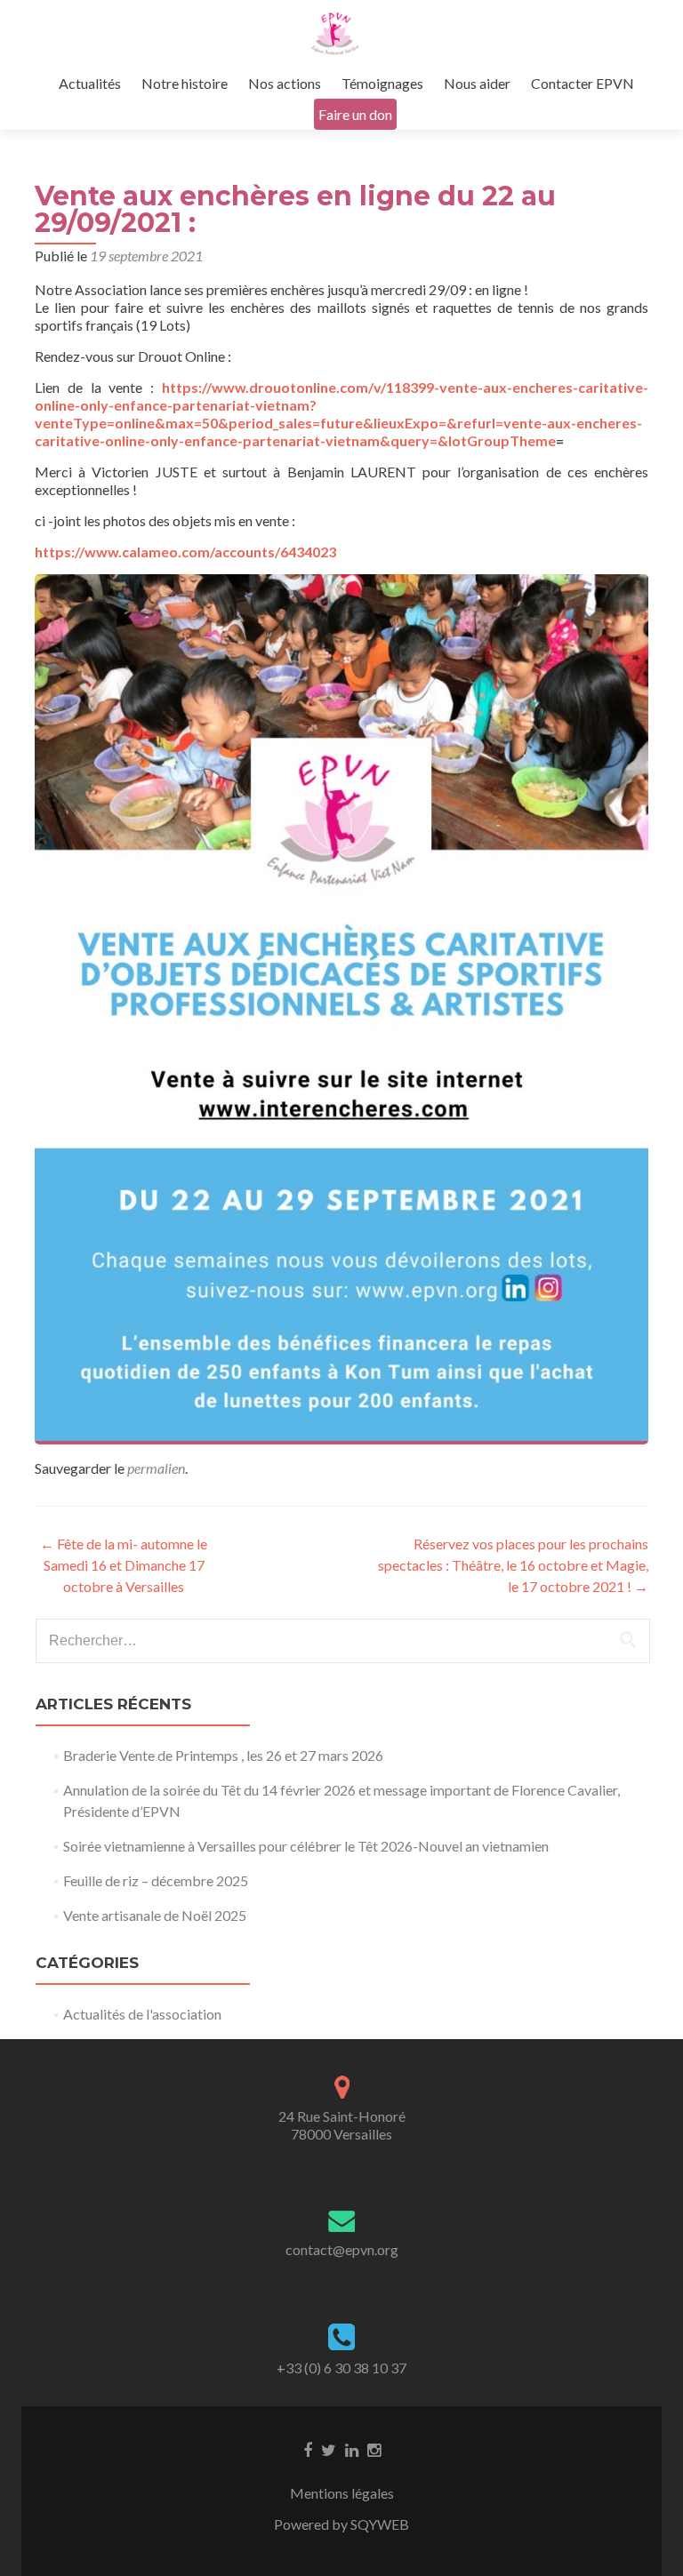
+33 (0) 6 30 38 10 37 (341, 2368)
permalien (156, 1468)
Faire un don (355, 114)
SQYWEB (380, 2524)
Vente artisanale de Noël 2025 (155, 1915)
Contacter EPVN (583, 83)
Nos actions (285, 83)
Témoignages (382, 83)
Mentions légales (342, 2493)
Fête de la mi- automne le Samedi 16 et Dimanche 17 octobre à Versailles (124, 1565)
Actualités (90, 83)
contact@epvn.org (342, 2249)
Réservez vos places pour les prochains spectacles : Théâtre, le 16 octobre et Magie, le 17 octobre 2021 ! (513, 1565)
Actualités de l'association (142, 2014)
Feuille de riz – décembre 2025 (156, 1880)
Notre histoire (185, 83)
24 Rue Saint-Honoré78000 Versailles (342, 2125)
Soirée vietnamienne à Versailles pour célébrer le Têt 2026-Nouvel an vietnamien (306, 1846)
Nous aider (477, 83)
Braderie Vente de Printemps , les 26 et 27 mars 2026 (223, 1755)
